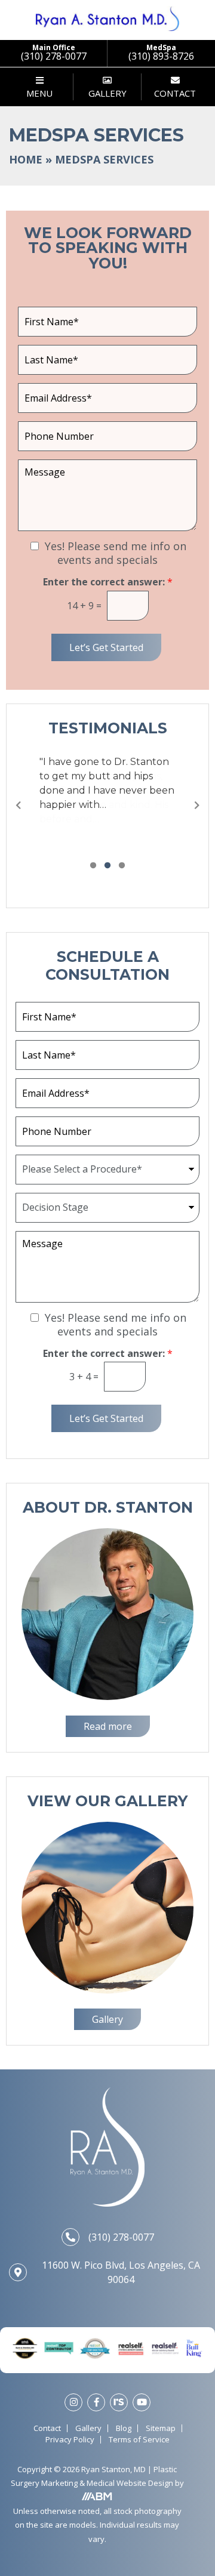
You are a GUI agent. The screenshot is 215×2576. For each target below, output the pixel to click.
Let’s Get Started (106, 647)
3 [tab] (122, 866)
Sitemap (161, 2428)
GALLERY (107, 93)
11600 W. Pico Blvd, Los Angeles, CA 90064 (121, 2272)
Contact (47, 2428)
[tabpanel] (107, 783)
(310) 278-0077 (121, 2237)
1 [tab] (93, 866)
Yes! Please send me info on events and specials (116, 553)
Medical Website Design (130, 2484)
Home (26, 159)
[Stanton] (107, 18)
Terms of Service (139, 2440)
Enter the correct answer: (108, 582)
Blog (124, 2428)
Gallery (88, 2428)
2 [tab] (107, 866)
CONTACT (175, 93)
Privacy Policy (70, 2440)
